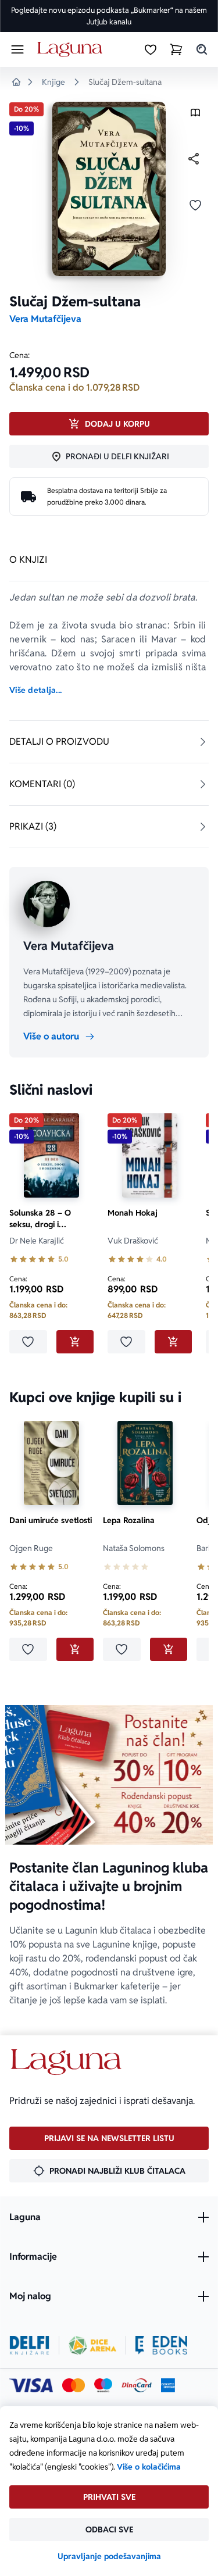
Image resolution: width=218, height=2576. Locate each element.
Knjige (53, 82)
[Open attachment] (195, 115)
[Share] (194, 159)
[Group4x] (103, 2385)
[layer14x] (168, 2385)
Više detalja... (35, 690)
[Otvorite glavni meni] (17, 49)
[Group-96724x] (137, 2385)
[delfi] (29, 2345)
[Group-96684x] (161, 2345)
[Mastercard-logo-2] (74, 2385)
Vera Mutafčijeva (45, 319)
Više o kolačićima (149, 2467)
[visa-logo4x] (31, 2385)
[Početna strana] (72, 50)
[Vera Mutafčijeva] (47, 904)
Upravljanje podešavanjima (109, 2556)
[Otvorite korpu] (176, 49)
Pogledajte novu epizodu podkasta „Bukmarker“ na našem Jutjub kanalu (109, 16)
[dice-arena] (92, 2345)
